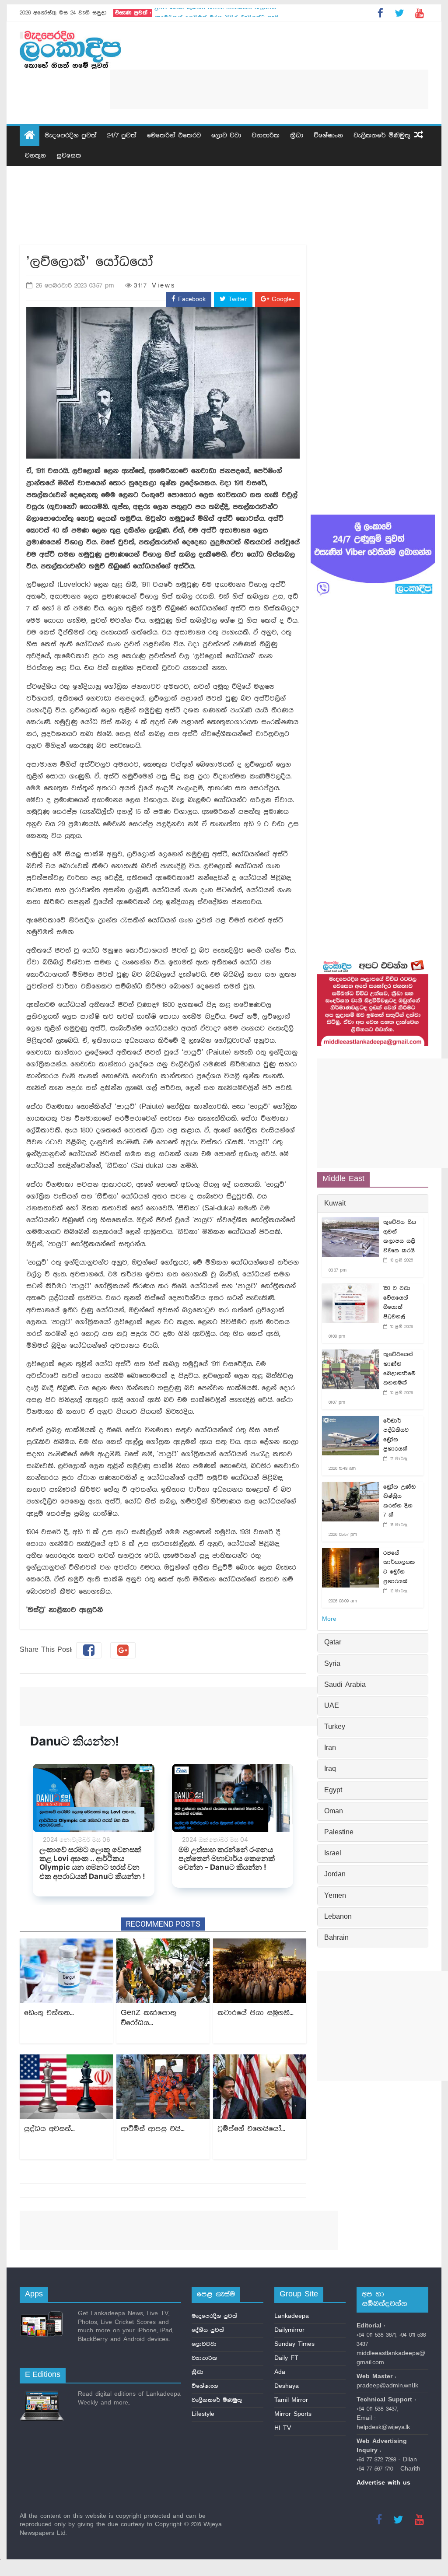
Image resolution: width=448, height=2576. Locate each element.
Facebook (191, 299)
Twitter (236, 299)
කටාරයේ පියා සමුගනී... (255, 2013)
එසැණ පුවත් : (133, 13)
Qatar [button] (333, 1643)
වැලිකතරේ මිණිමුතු (382, 136)
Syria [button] (332, 1664)
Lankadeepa (292, 2316)
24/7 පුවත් (122, 136)
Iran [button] (330, 1748)
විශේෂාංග (328, 136)
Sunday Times (294, 2344)
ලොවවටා (204, 2344)
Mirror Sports (293, 2414)
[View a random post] (419, 136)
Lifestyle (203, 2414)
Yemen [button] (335, 1896)
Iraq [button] (330, 1769)
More (329, 1619)
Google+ (282, 299)
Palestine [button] (339, 1833)
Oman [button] (334, 1812)
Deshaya (287, 2386)
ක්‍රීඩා (297, 136)
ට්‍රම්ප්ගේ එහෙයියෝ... (251, 2129)
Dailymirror (289, 2330)
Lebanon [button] (338, 1917)
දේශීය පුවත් (208, 2330)
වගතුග (35, 156)
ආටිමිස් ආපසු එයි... (153, 2129)
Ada (280, 2372)
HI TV (283, 2428)
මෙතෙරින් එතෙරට (174, 136)
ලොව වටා (226, 136)
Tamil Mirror (291, 2400)
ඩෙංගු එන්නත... (49, 2013)
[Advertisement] (269, 89)
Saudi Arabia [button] (345, 1685)
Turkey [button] (335, 1727)
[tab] (373, 1204)
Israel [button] (333, 1854)
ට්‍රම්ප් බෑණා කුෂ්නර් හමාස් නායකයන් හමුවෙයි (215, 13)
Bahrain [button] (336, 1938)
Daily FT (286, 2358)
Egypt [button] (333, 1791)
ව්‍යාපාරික (266, 136)
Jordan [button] (335, 1875)
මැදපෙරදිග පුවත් (71, 136)
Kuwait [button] (335, 1204)
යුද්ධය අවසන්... (49, 2129)
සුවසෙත (69, 156)
